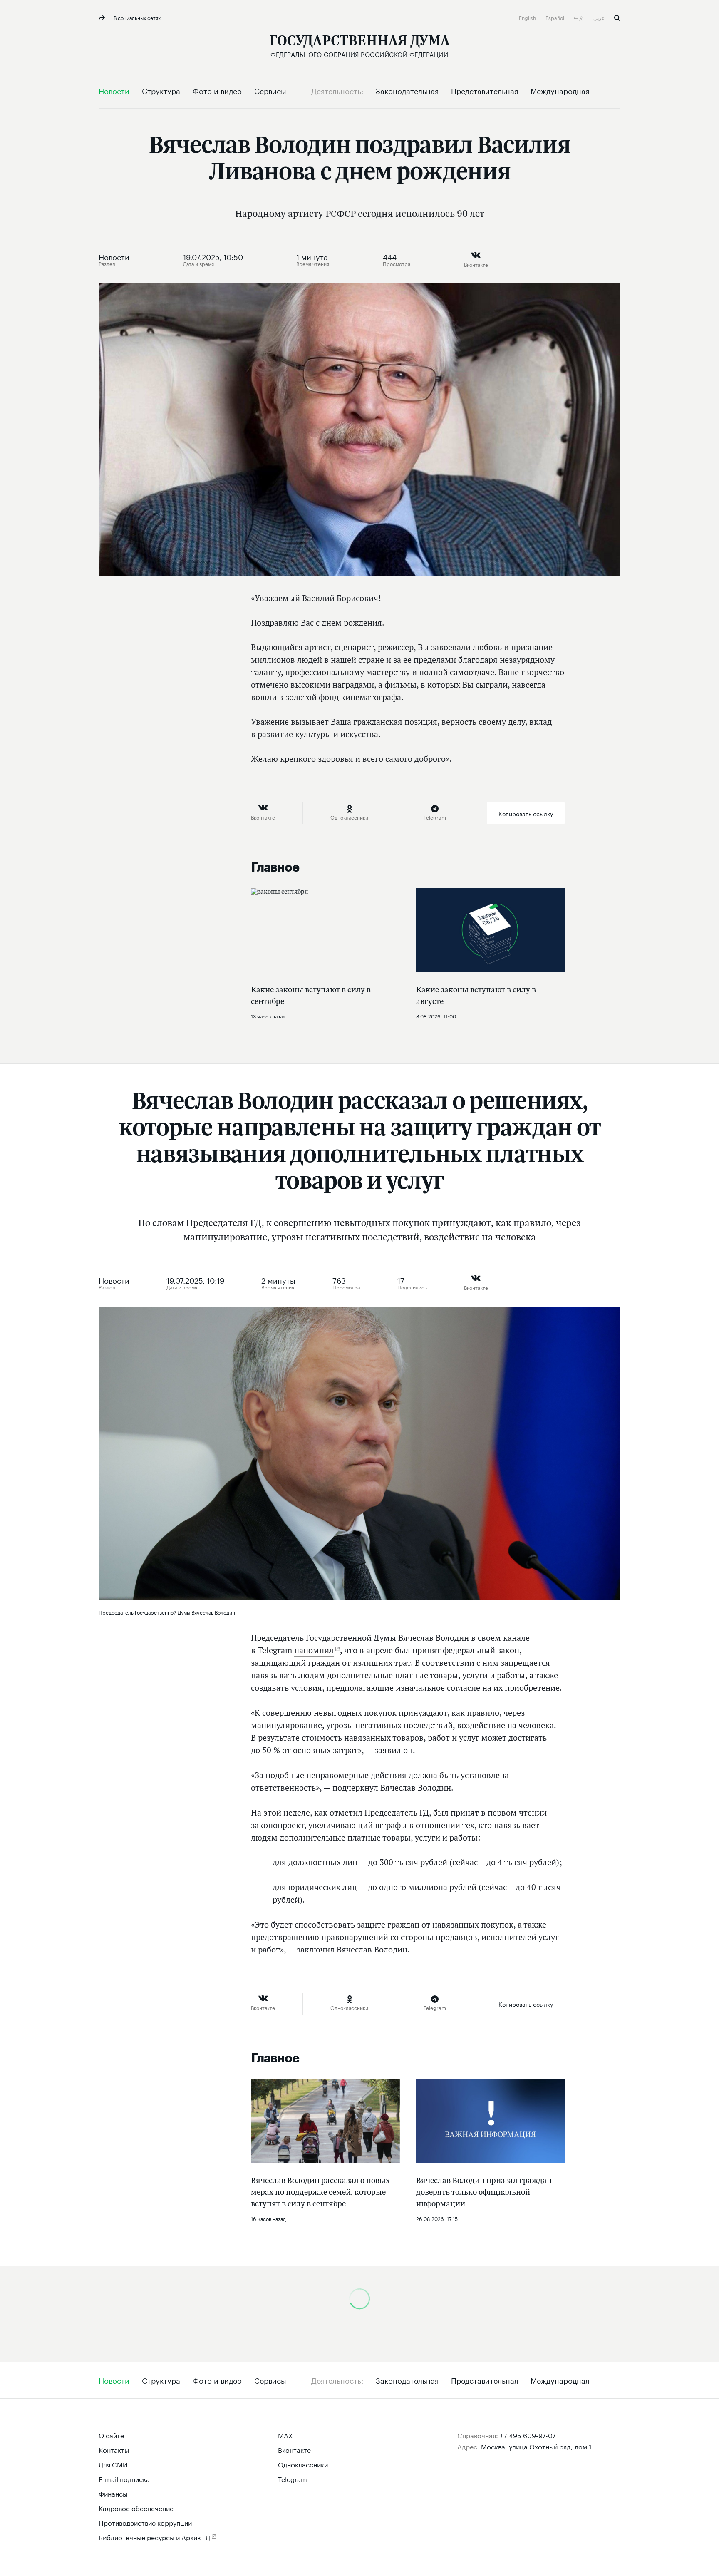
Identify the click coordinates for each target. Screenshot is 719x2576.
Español (555, 17)
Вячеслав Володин (434, 1638)
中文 (579, 17)
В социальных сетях (136, 17)
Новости (114, 256)
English (528, 17)
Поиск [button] (617, 18)
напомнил (314, 1650)
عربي (600, 17)
